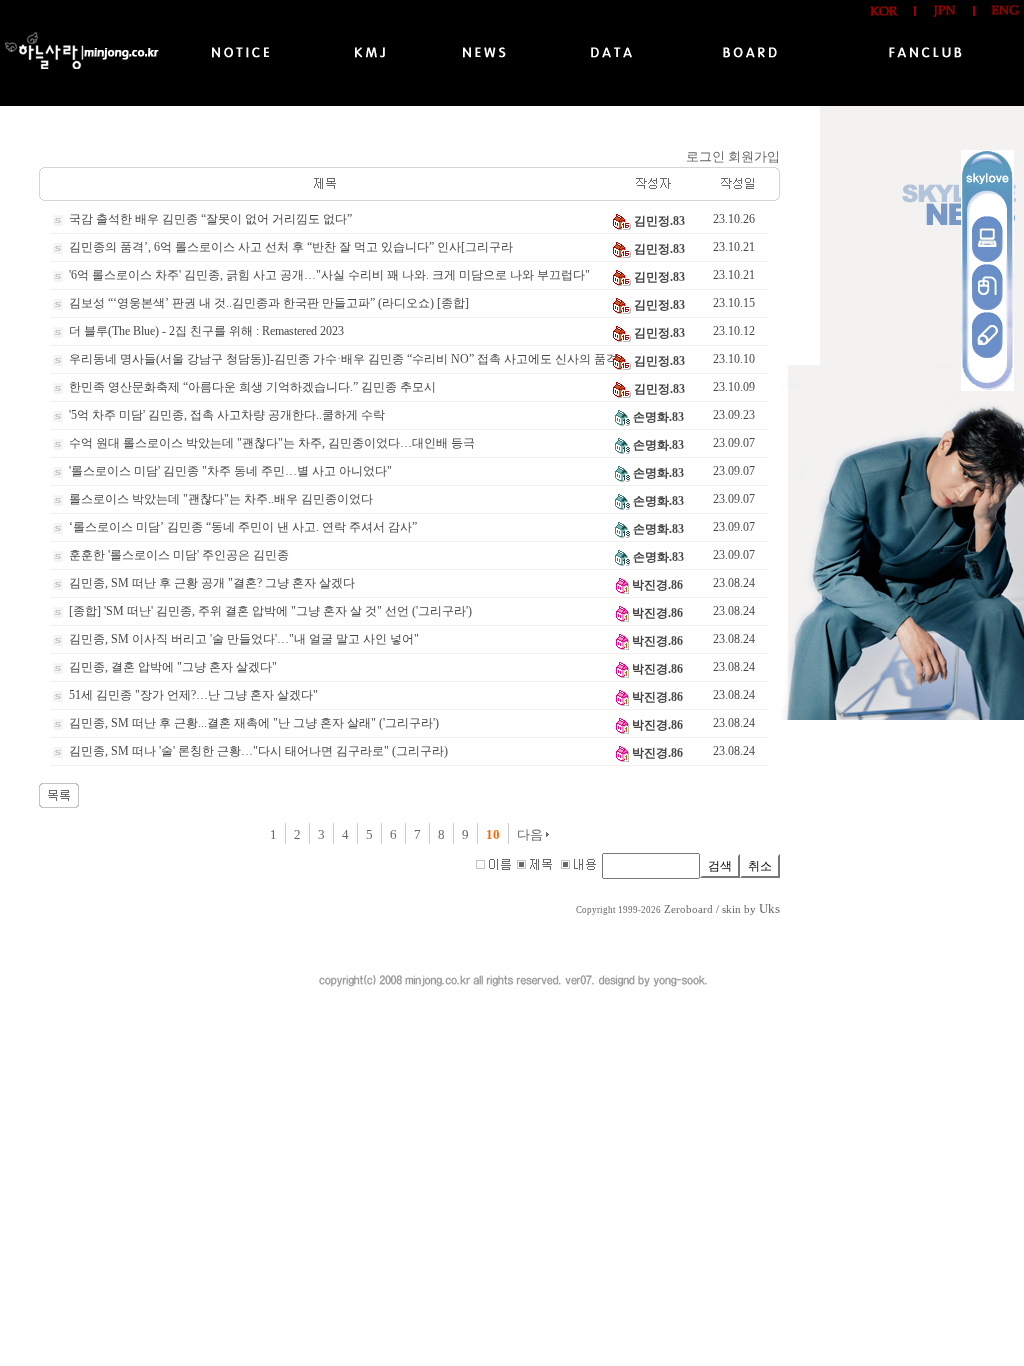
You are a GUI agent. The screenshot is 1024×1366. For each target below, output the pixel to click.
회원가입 (754, 156)
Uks (769, 908)
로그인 (705, 156)
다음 (531, 834)
